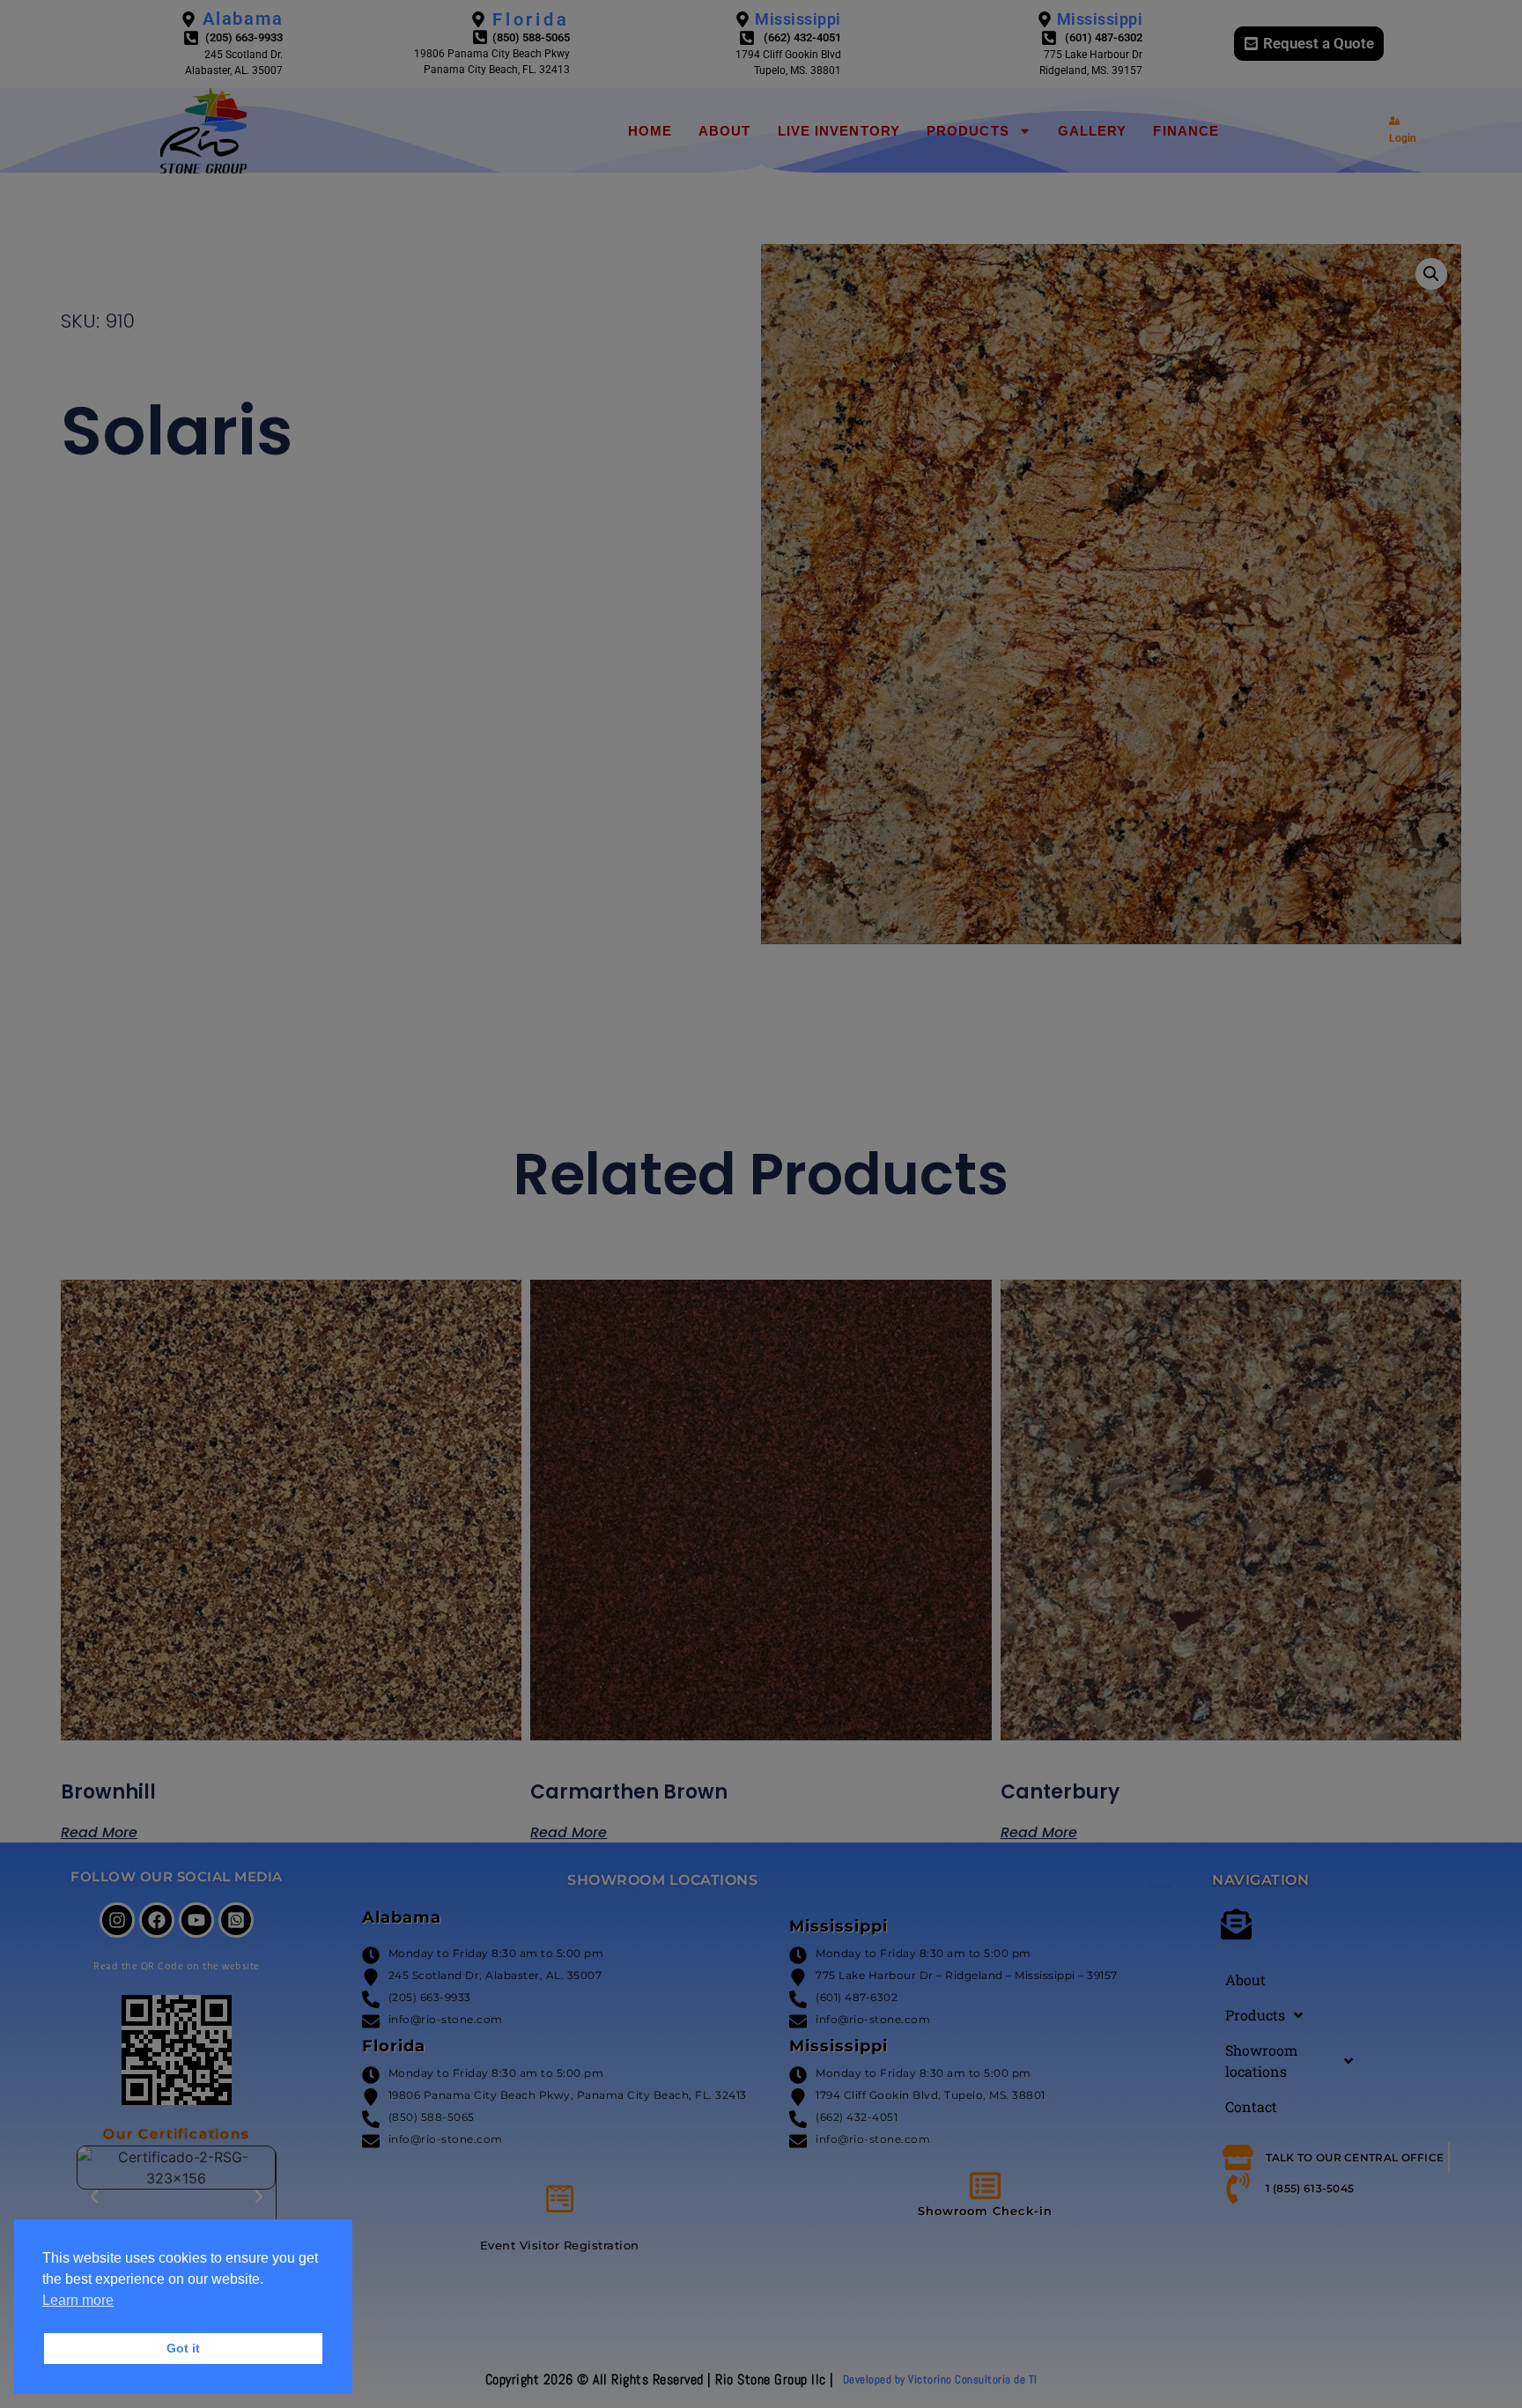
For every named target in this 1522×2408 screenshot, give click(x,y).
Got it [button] (183, 2348)
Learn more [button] (78, 2300)
